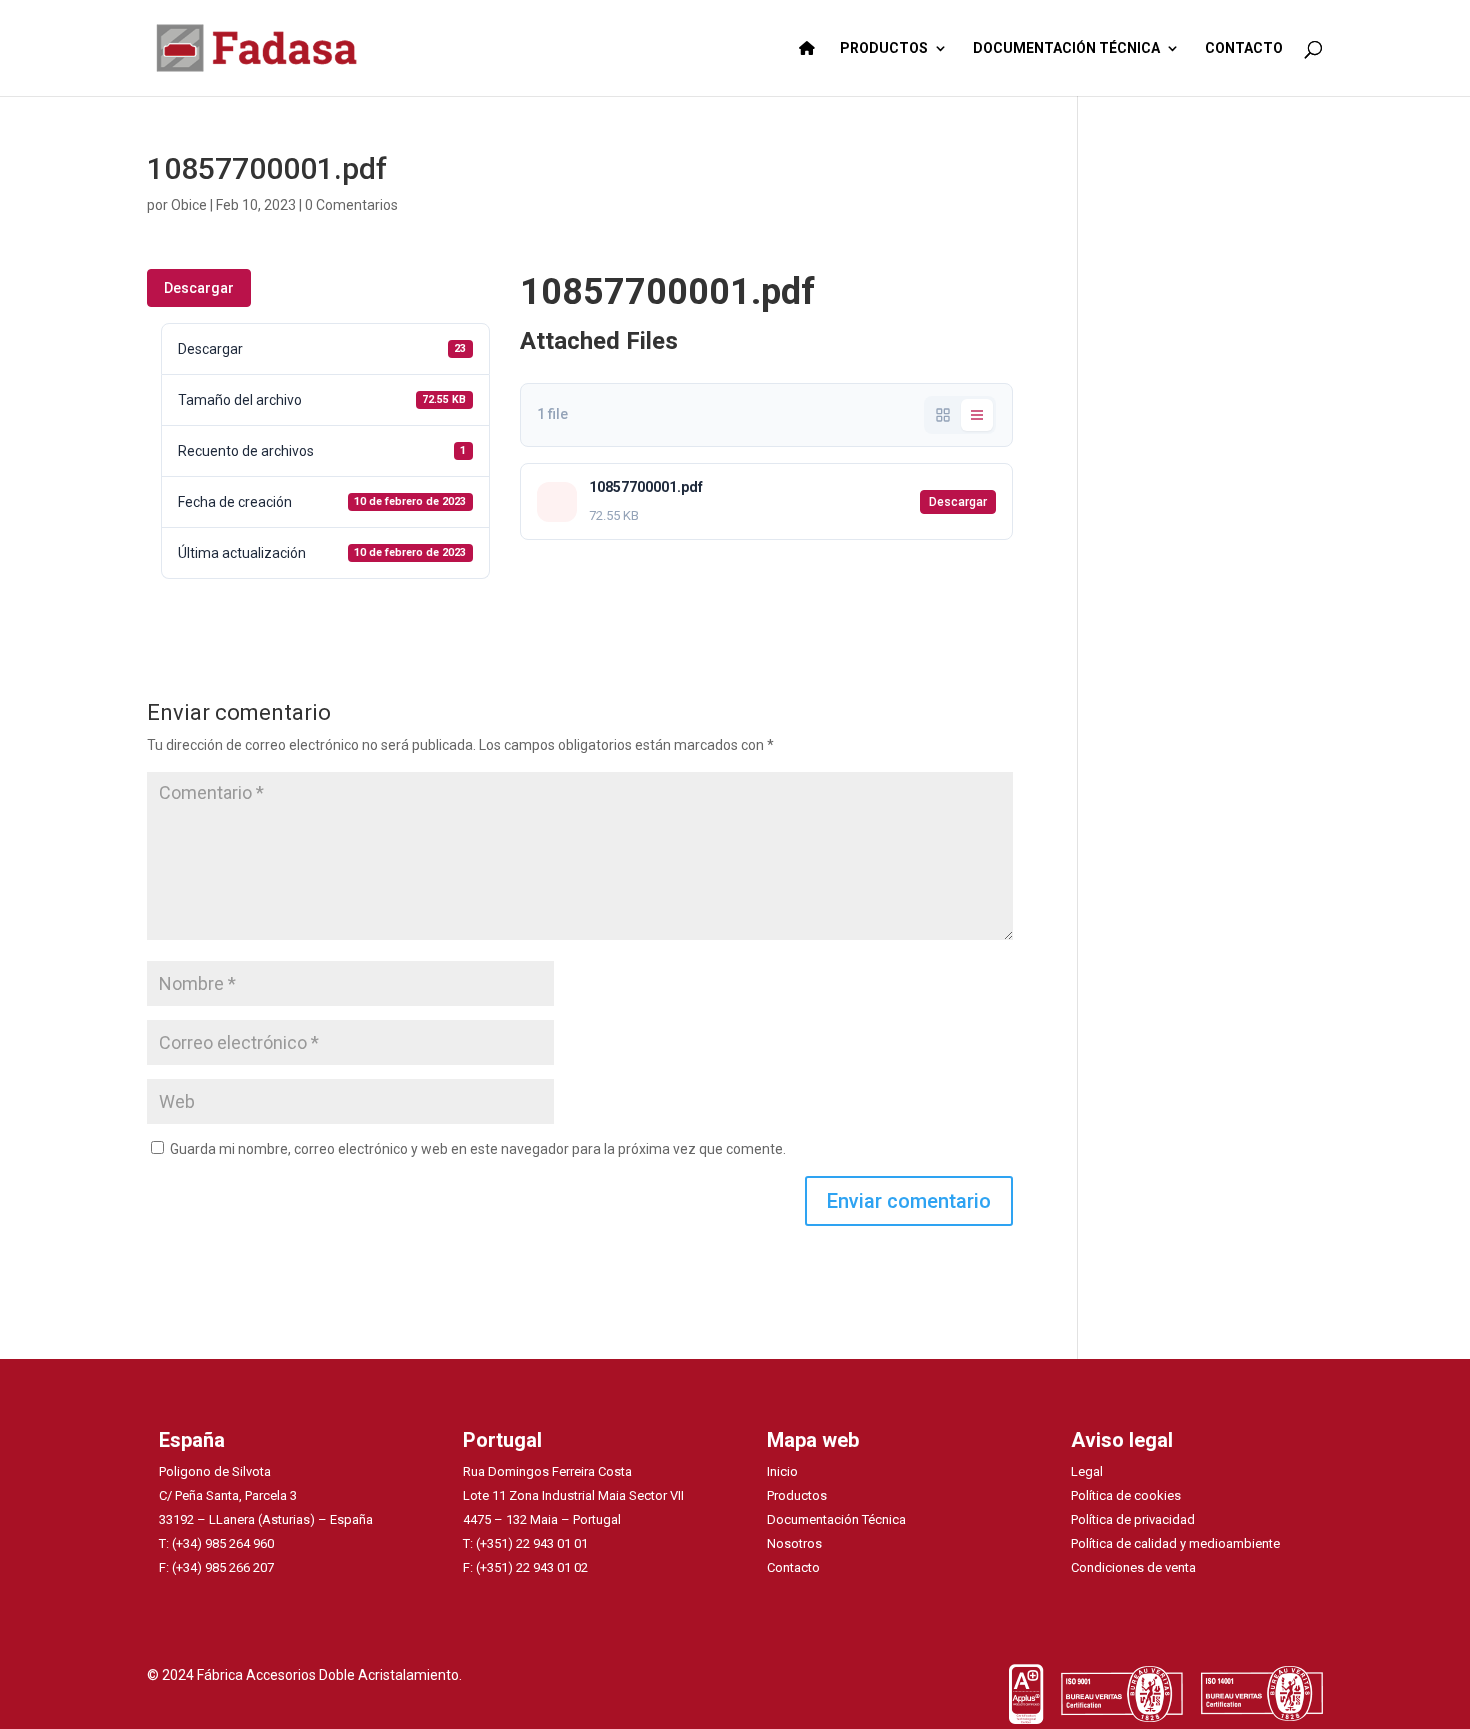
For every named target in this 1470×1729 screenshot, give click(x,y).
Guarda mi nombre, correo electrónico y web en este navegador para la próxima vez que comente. (478, 1149)
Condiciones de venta (1133, 1567)
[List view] (977, 415)
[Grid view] (943, 415)
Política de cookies (1126, 1495)
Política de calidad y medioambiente (1175, 1543)
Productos (797, 1495)
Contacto (793, 1567)
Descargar (199, 288)
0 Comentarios (351, 205)
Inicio (782, 1471)
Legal (1087, 1471)
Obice (189, 205)
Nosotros (794, 1543)
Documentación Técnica (836, 1519)
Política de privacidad (1133, 1519)
